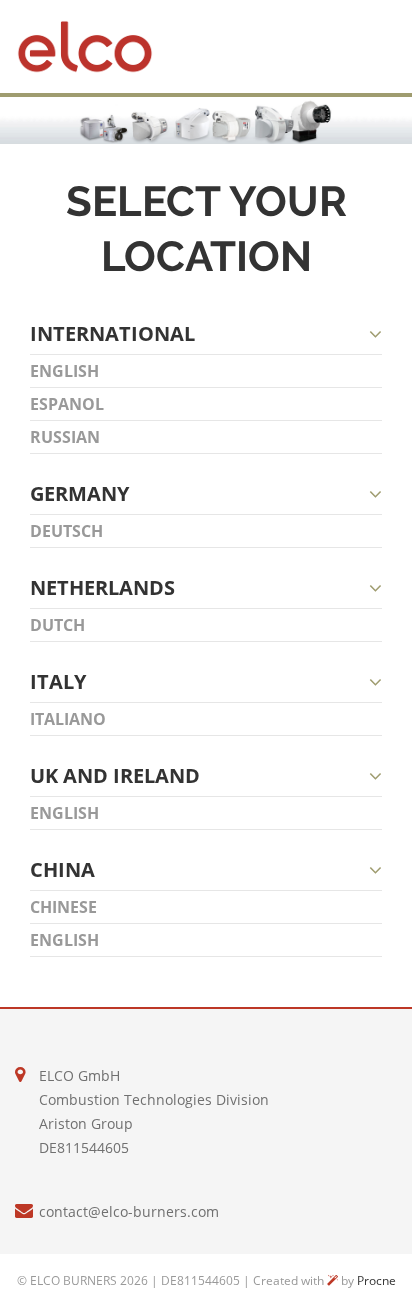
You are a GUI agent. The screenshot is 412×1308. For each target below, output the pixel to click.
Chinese (63, 907)
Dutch (57, 625)
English (64, 371)
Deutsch (66, 531)
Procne (376, 1280)
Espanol (67, 404)
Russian (65, 437)
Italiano (68, 719)
